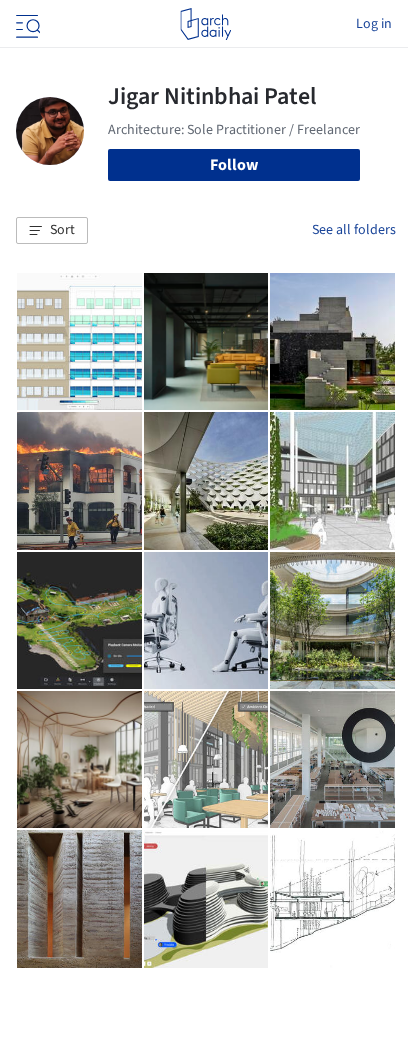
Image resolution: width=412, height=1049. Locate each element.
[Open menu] (26, 24)
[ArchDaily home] (205, 24)
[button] (52, 231)
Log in (374, 24)
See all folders (354, 230)
